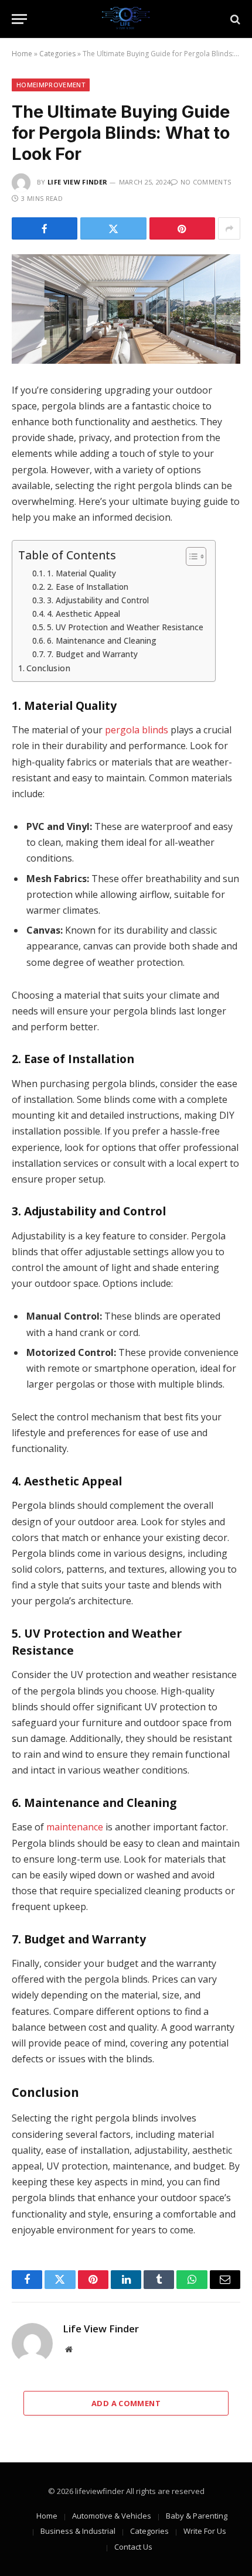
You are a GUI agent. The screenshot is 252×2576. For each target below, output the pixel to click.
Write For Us (205, 2531)
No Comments (206, 182)
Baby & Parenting (197, 2516)
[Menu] (19, 19)
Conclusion (48, 668)
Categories (57, 54)
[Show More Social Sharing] (229, 228)
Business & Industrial (78, 2531)
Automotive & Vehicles (112, 2516)
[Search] (234, 19)
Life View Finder (77, 182)
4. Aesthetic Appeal (84, 614)
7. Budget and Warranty (92, 654)
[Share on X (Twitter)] (113, 228)
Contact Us (133, 2547)
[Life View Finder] (126, 19)
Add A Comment (126, 2403)
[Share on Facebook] (45, 228)
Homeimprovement (51, 85)
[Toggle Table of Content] (190, 556)
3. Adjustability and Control (98, 600)
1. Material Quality (81, 573)
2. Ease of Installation (88, 587)
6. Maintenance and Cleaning (102, 640)
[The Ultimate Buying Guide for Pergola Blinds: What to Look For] (126, 309)
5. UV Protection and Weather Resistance (125, 627)
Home (22, 54)
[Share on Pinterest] (182, 228)
